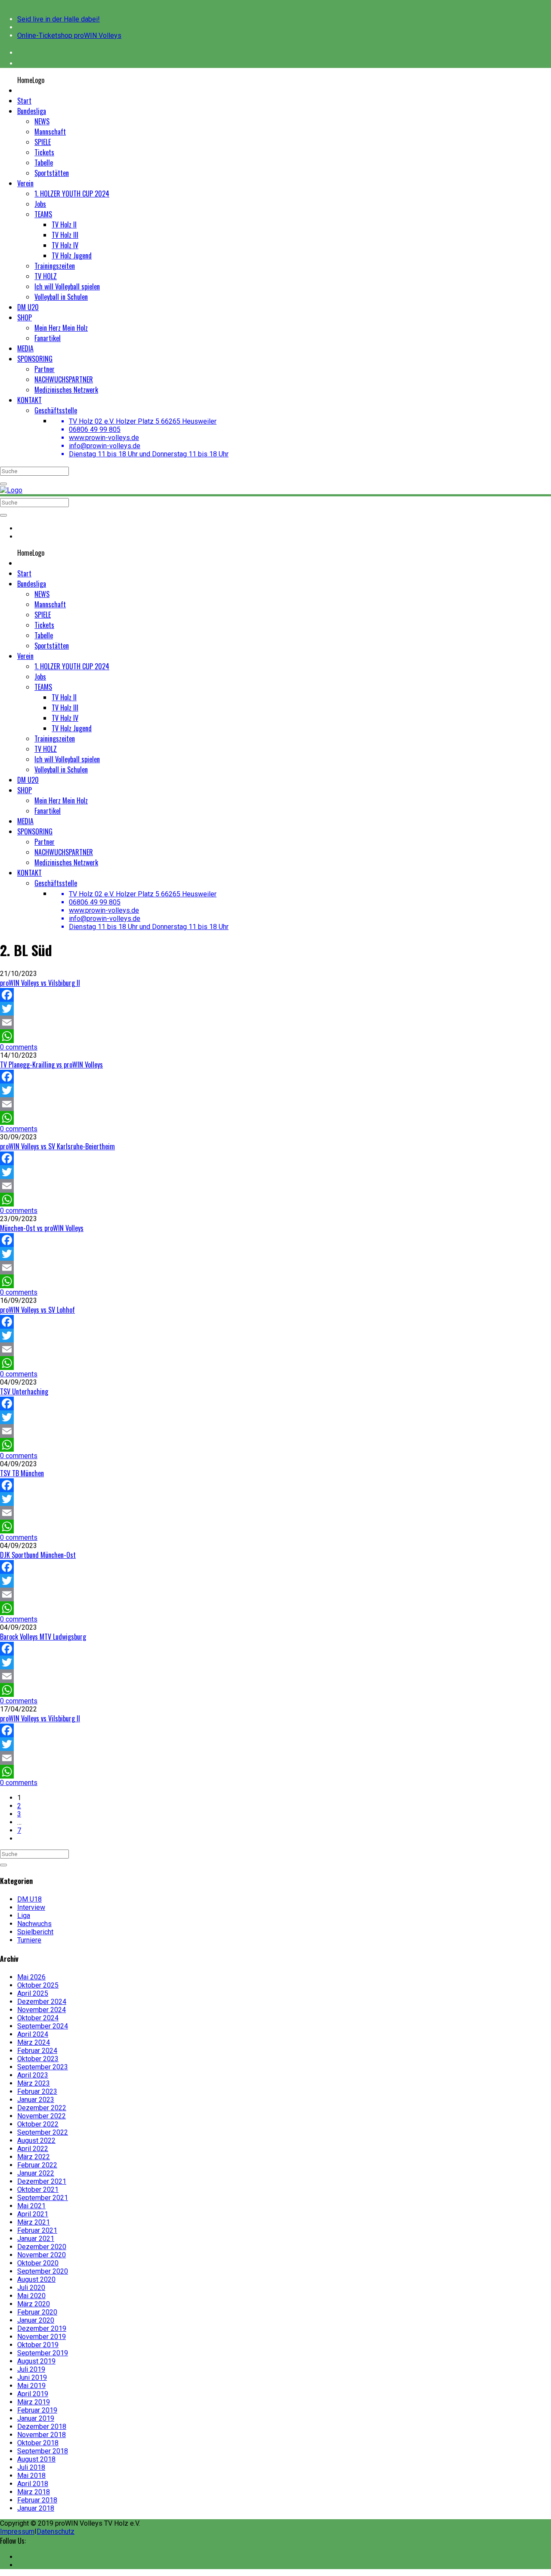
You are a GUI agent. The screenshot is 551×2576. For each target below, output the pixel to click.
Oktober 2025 (38, 1985)
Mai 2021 (31, 2206)
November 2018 (42, 2435)
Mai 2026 (31, 1977)
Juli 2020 (31, 2288)
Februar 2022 (37, 2165)
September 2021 (43, 2198)
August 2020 (36, 2279)
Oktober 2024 (38, 2018)
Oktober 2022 (38, 2124)
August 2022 (36, 2141)
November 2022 (42, 2116)
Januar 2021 (36, 2239)
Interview (31, 1907)
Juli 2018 (31, 2467)
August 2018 (36, 2459)
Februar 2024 (37, 2051)
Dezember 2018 (42, 2427)
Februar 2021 (37, 2230)
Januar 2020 (36, 2320)
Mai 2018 (31, 2476)
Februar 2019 (37, 2410)
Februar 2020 (37, 2312)
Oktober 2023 (38, 2059)
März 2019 (34, 2402)
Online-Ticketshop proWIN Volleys (69, 35)
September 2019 (43, 2353)
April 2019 (33, 2394)
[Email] (275, 1022)
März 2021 (34, 2222)
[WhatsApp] (275, 1036)
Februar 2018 (37, 2500)
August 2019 (36, 2361)
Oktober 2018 (38, 2443)
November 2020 (42, 2255)
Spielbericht (35, 1932)
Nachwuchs (34, 1924)
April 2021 (33, 2214)
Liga (24, 1916)
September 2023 (43, 2067)
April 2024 (33, 2034)
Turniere (29, 1940)
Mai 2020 (31, 2296)
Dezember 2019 (42, 2328)
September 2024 (43, 2026)
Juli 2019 (31, 2369)
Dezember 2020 (42, 2247)
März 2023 (34, 2083)
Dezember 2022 (42, 2108)
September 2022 (43, 2132)
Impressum (17, 2531)
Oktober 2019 (38, 2345)
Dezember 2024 (42, 2002)
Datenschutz (56, 2531)
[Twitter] (275, 1009)
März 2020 (34, 2304)
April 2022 (33, 2149)
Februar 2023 (37, 2091)
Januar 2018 (36, 2508)
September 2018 (43, 2451)
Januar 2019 (36, 2418)
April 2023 (33, 2075)
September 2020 (43, 2271)
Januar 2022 (36, 2173)
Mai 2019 (31, 2386)
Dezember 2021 (42, 2181)
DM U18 (29, 1899)
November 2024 (42, 2010)
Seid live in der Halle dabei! (59, 19)
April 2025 (33, 1993)
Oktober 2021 (38, 2190)
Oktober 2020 (38, 2263)
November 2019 (42, 2337)
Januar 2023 (36, 2100)
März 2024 (34, 2042)
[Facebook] (275, 995)
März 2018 (34, 2492)
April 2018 (33, 2484)
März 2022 (34, 2157)
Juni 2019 (32, 2377)
